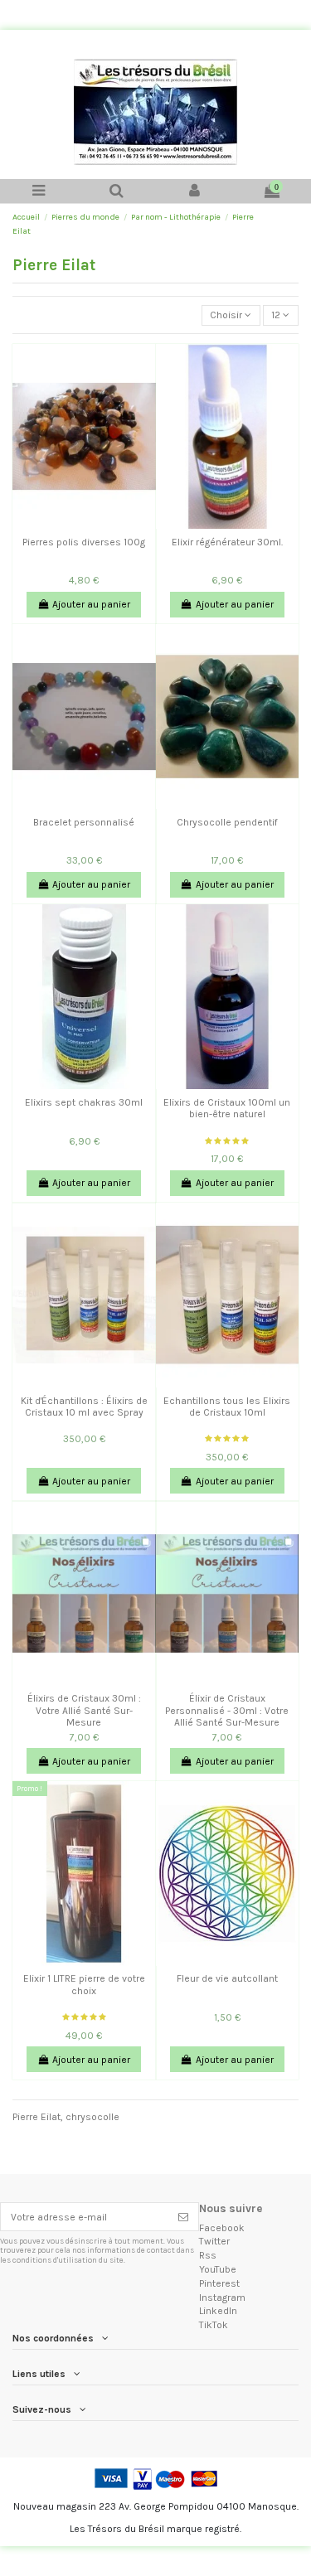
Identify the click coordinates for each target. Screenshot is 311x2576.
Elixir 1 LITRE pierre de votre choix (84, 1984)
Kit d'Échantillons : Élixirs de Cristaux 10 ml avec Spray (84, 1407)
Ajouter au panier (91, 604)
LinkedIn (218, 2311)
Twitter (214, 2241)
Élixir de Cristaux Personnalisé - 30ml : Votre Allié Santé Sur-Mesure (227, 1710)
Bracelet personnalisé (84, 822)
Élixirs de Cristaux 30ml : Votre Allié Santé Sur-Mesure (84, 1710)
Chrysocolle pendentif (227, 822)
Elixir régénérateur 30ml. (227, 542)
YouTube (218, 2269)
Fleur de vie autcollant (227, 1978)
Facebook (222, 2228)
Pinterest (219, 2283)
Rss (208, 2255)
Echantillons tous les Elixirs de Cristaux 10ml (227, 1407)
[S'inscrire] (183, 2216)
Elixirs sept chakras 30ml (84, 1102)
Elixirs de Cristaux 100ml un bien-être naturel (227, 1108)
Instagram (222, 2298)
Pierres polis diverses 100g (84, 542)
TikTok (214, 2325)
